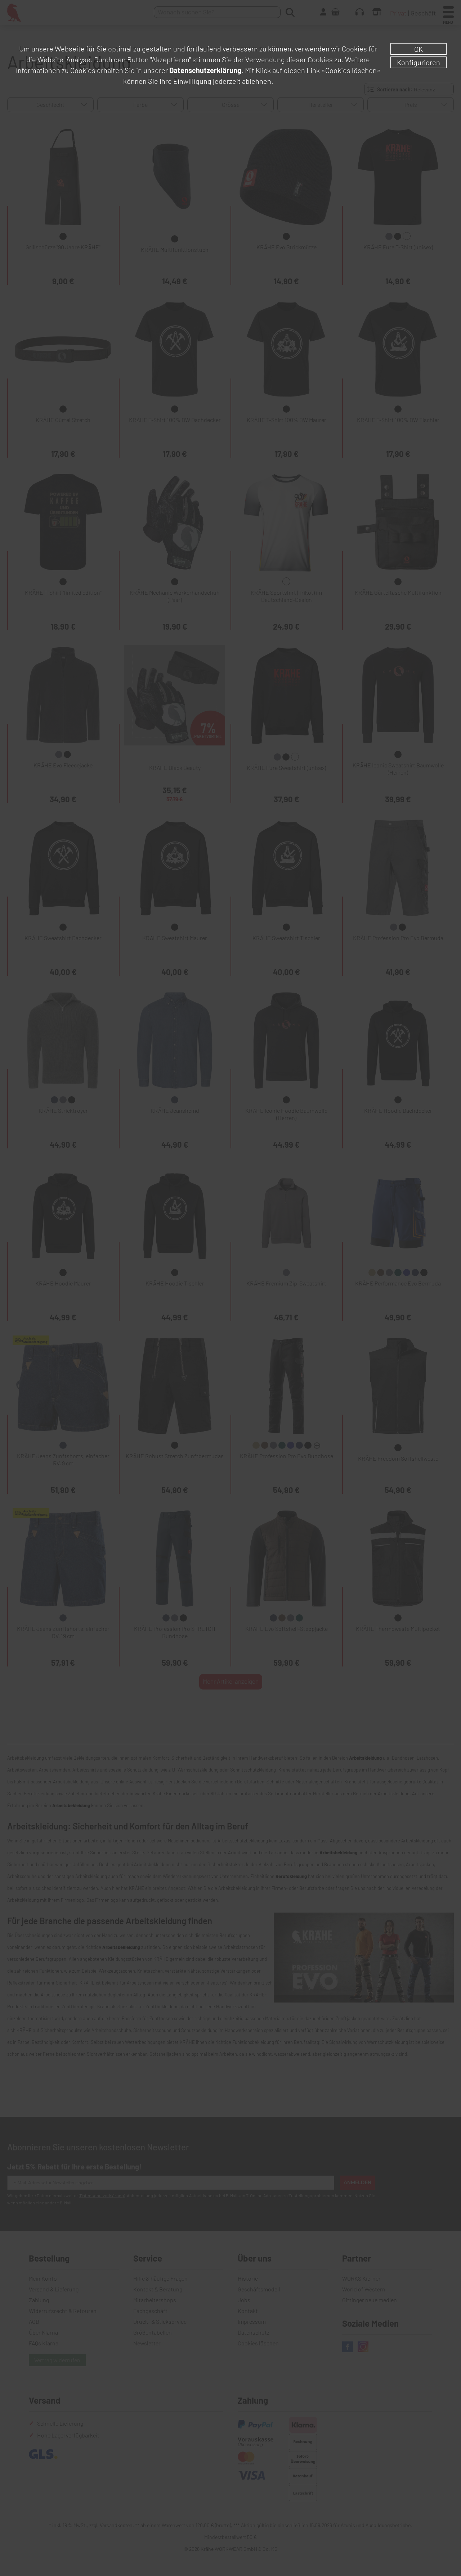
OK (419, 49)
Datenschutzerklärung (205, 70)
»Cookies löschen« (351, 70)
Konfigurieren (419, 62)
